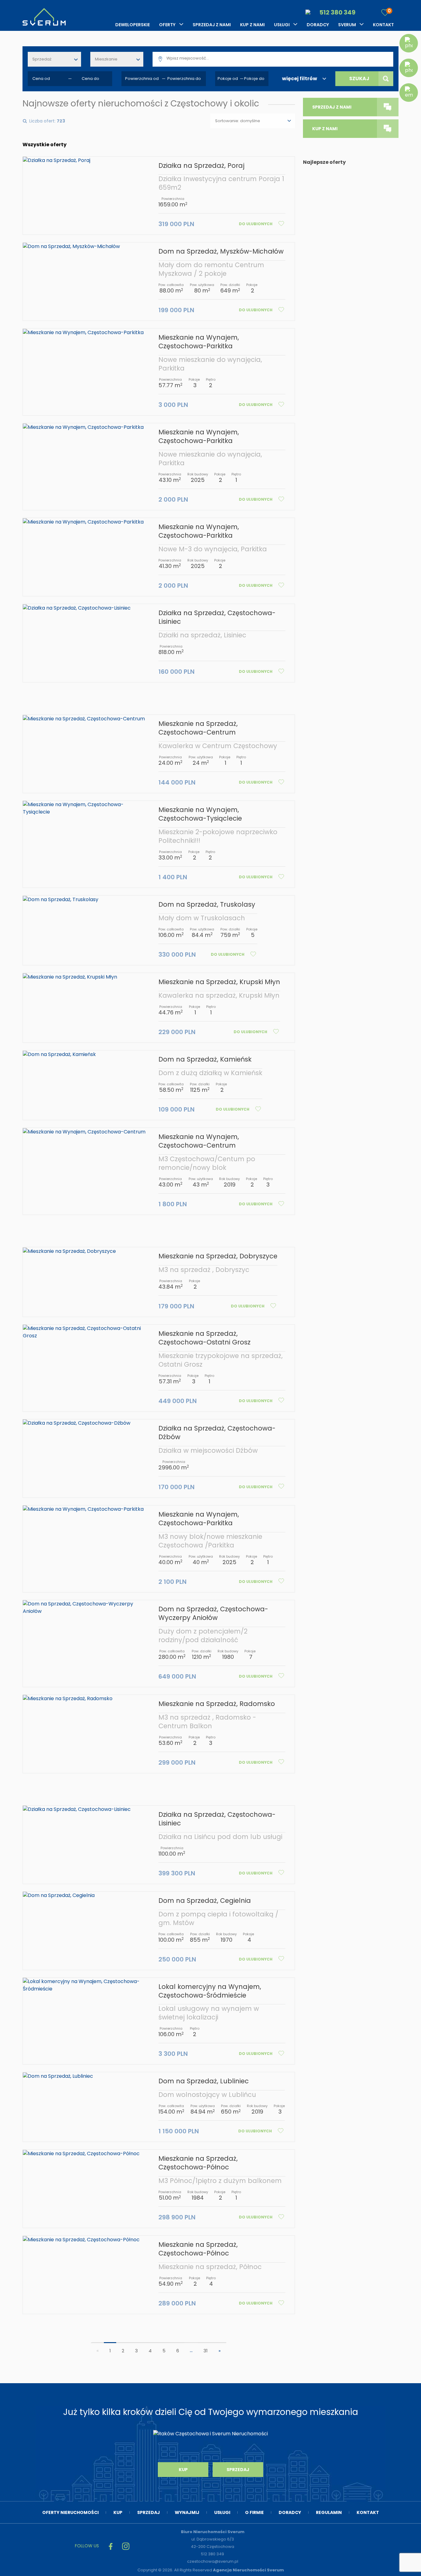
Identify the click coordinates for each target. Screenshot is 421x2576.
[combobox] (54, 59)
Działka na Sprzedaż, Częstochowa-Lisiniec (217, 617)
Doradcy (318, 25)
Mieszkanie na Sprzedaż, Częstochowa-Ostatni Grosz (204, 1338)
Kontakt (383, 25)
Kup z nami (252, 25)
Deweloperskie (133, 25)
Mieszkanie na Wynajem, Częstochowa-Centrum (199, 1141)
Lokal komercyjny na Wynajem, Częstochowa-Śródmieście (210, 1991)
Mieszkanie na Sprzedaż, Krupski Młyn (219, 982)
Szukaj (359, 79)
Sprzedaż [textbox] (42, 59)
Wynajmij (187, 2512)
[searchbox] (281, 58)
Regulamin (329, 2512)
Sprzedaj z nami (212, 25)
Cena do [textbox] (90, 79)
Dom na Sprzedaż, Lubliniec (204, 2081)
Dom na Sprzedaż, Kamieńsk (205, 1059)
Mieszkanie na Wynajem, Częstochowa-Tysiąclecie (200, 814)
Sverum (347, 25)
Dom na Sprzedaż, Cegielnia (205, 1901)
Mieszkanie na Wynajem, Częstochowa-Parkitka (199, 342)
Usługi (282, 25)
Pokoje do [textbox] (254, 79)
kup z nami (325, 129)
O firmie (254, 2512)
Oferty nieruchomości (70, 2512)
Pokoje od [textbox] (228, 79)
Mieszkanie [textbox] (106, 59)
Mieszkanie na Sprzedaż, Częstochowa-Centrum (198, 728)
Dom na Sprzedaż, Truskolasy (207, 904)
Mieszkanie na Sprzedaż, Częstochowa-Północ (198, 2163)
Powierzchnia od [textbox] (142, 79)
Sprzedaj (238, 2470)
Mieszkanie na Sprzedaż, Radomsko (217, 1704)
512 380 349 (337, 12)
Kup (183, 2470)
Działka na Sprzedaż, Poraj (201, 166)
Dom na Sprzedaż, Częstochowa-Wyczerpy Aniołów (213, 1613)
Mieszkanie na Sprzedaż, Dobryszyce (218, 1256)
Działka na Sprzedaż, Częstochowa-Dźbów (217, 1433)
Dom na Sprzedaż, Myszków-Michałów (221, 251)
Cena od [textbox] (41, 79)
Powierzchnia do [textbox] (184, 79)
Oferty (167, 25)
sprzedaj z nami (332, 107)
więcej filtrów (300, 79)
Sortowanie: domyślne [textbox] (238, 121)
